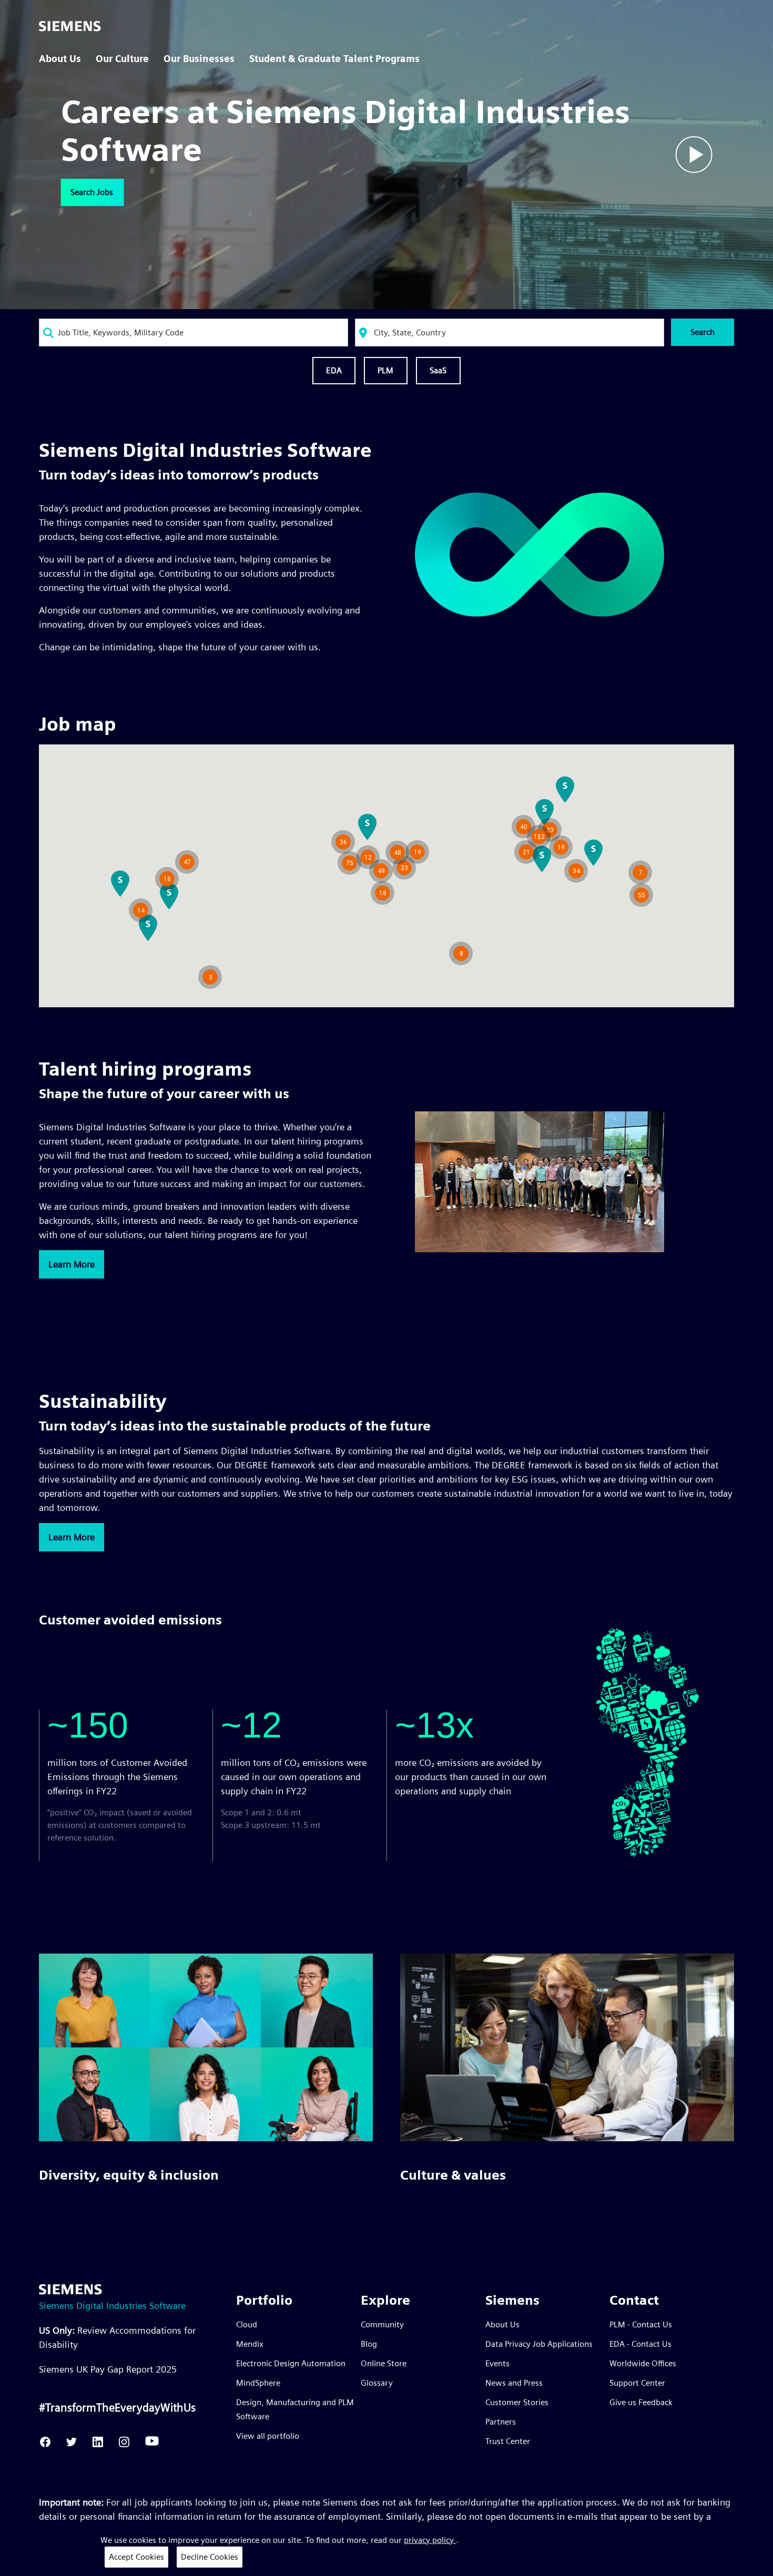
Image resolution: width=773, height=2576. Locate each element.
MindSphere (258, 2383)
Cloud (247, 2324)
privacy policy (430, 2540)
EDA (334, 370)
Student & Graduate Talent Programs (334, 59)
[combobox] (194, 333)
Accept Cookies (136, 2557)
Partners (501, 2422)
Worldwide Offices (643, 2363)
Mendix (250, 2344)
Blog (369, 2344)
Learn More (72, 1264)
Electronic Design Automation (291, 2363)
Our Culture (122, 59)
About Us (60, 59)
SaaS (438, 370)
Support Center (637, 2383)
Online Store (384, 2363)
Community (382, 2324)
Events (497, 2363)
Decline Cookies (210, 2557)
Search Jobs (92, 192)
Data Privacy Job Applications (539, 2344)
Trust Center (508, 2441)
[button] (461, 953)
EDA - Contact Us (640, 2344)
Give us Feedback (641, 2402)
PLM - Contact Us (641, 2324)
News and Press (514, 2383)
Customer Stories (517, 2402)
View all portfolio (268, 2436)
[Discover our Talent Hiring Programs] (540, 1249)
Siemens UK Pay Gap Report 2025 (108, 2369)
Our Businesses (199, 59)
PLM (386, 370)
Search (703, 332)
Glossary (377, 2383)
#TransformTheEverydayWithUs (117, 2407)
